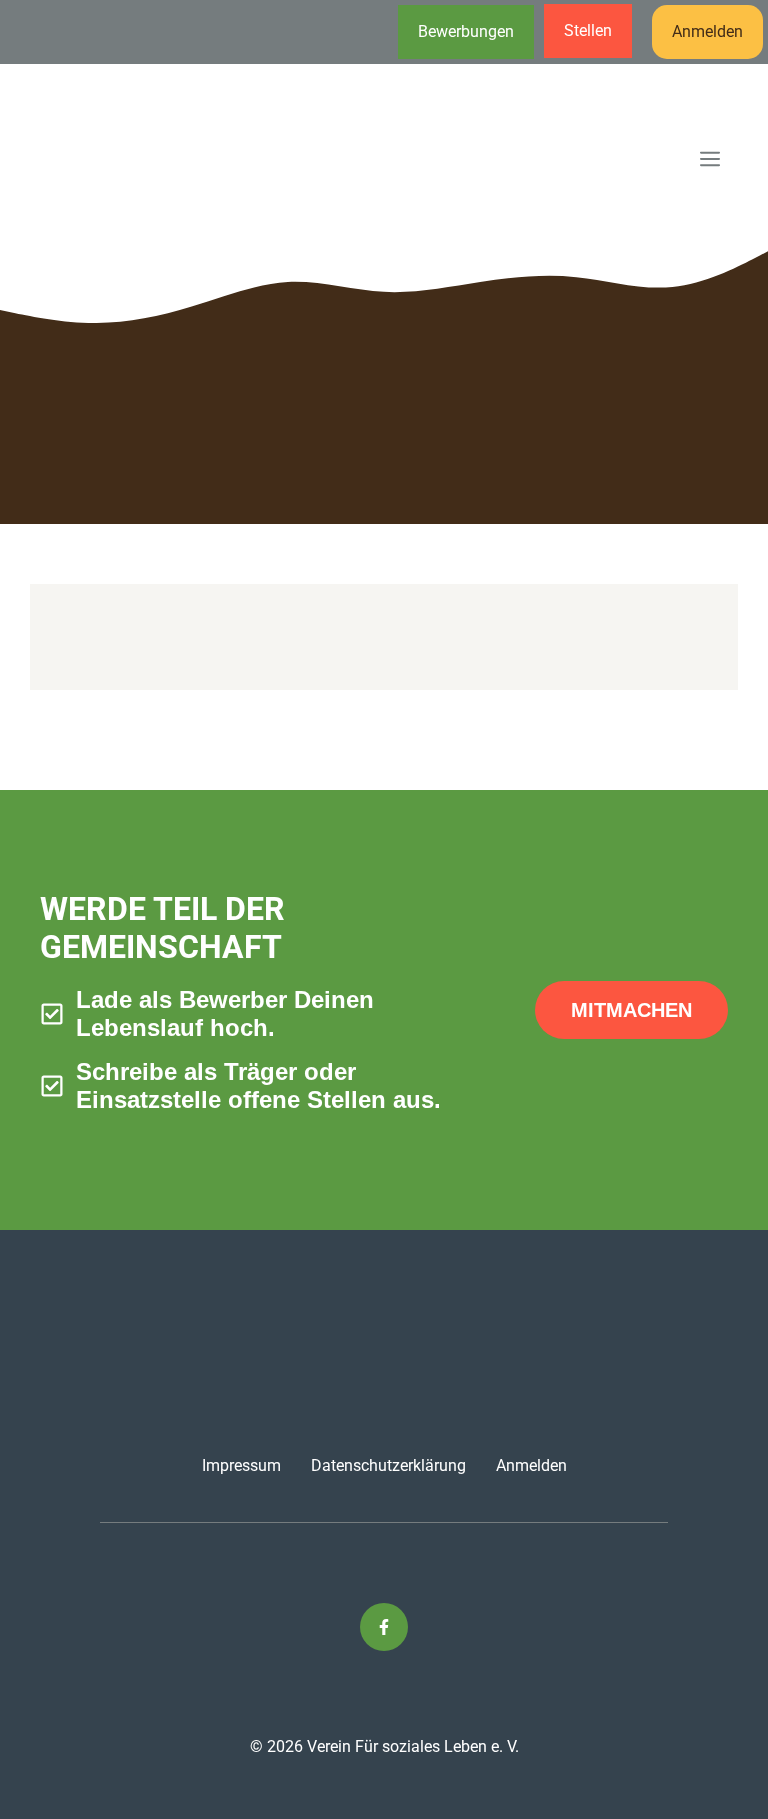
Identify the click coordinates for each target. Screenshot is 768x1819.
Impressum (241, 1465)
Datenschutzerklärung (388, 1465)
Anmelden (707, 31)
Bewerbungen (466, 31)
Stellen (588, 30)
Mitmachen (631, 1010)
